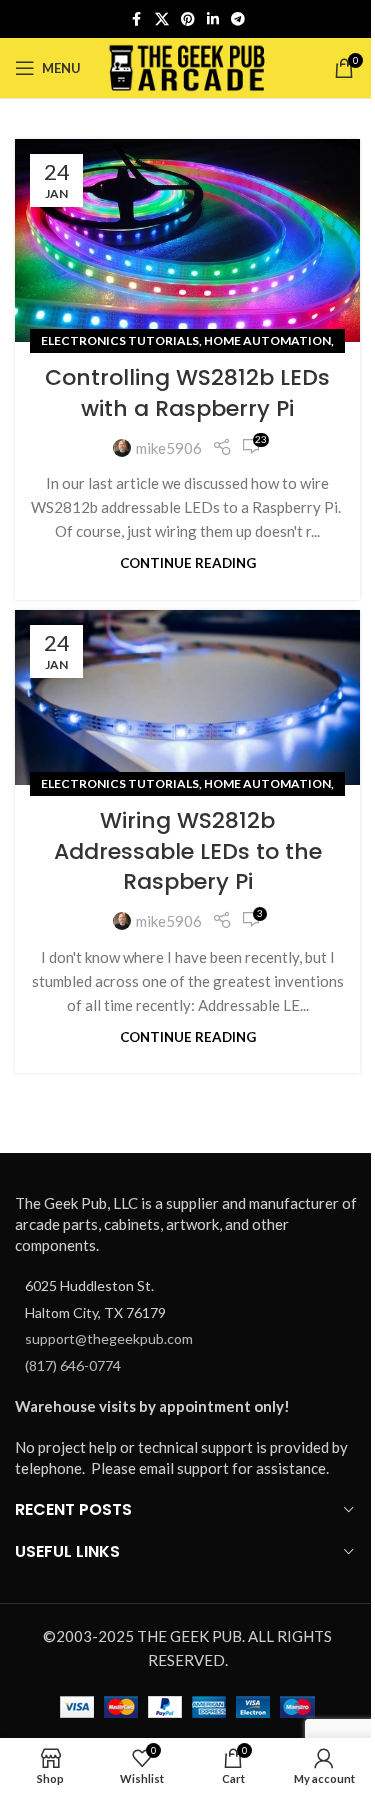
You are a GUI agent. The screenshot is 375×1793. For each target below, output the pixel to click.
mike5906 (169, 448)
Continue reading (188, 563)
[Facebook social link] (137, 19)
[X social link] (162, 19)
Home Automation (267, 340)
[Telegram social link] (238, 19)
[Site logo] (187, 66)
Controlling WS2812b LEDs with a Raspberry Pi (187, 393)
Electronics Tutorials (120, 340)
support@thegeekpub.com (109, 1338)
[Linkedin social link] (213, 19)
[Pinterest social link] (188, 19)
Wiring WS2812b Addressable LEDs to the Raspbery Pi (188, 851)
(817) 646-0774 (73, 1365)
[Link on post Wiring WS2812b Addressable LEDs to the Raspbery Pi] (187, 697)
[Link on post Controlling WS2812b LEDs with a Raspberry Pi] (187, 240)
